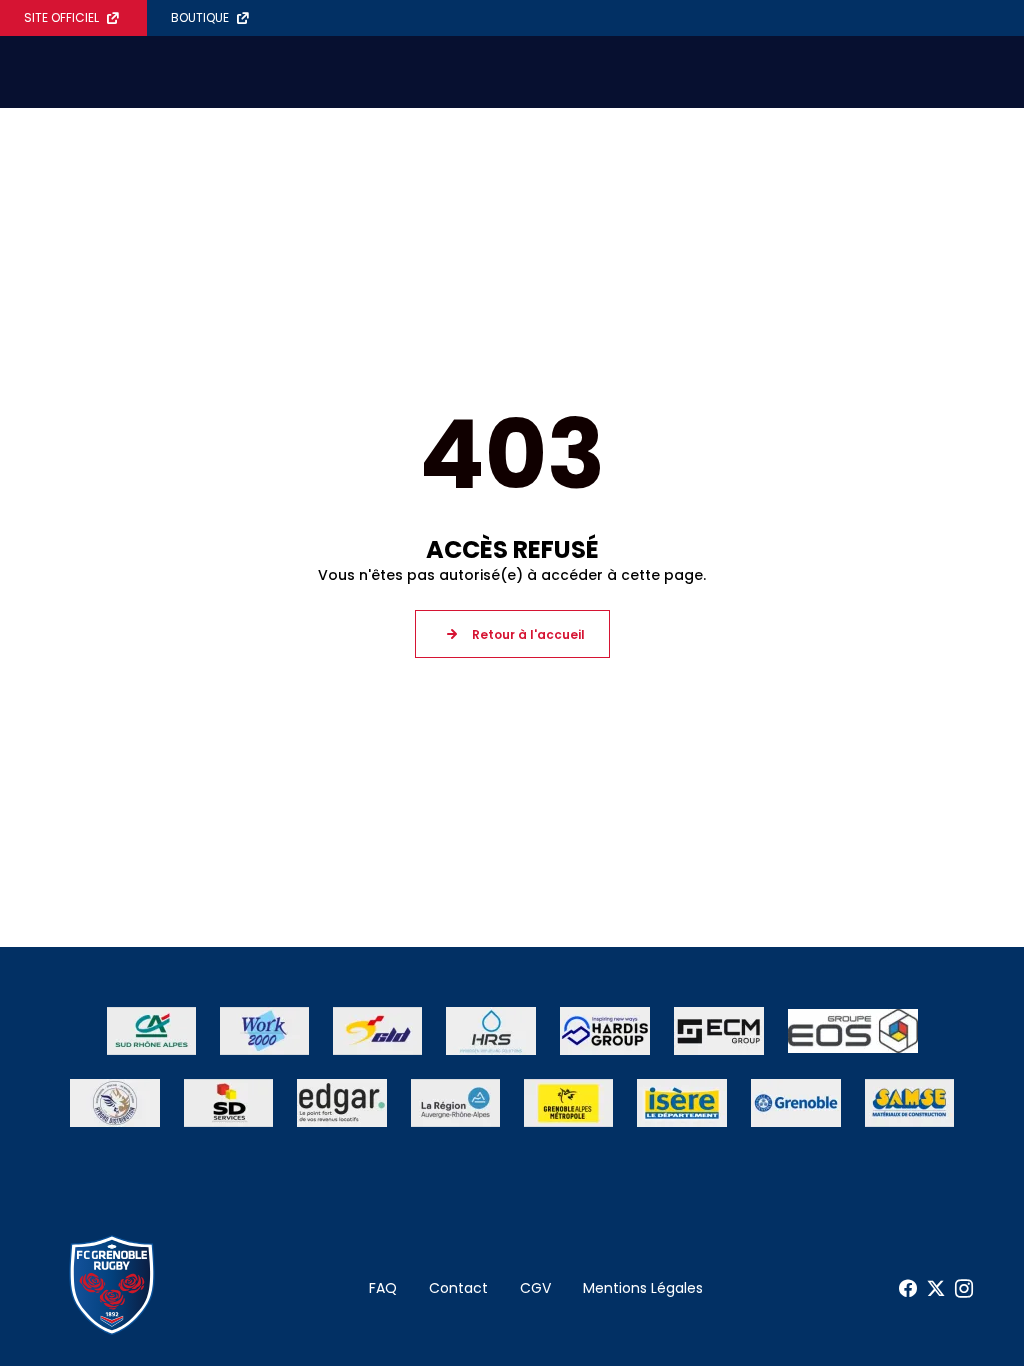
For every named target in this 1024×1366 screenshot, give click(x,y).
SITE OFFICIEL (61, 17)
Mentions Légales (643, 1288)
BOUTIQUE (200, 17)
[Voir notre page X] (936, 1289)
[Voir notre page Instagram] (964, 1289)
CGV (535, 1288)
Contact (458, 1288)
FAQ (383, 1288)
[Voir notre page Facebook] (908, 1289)
